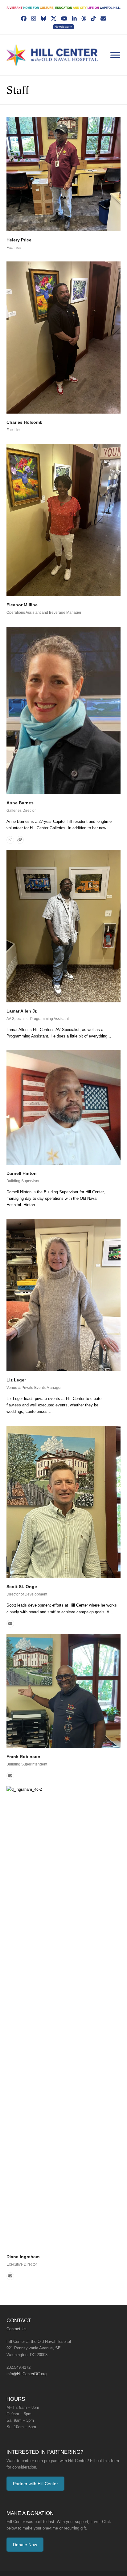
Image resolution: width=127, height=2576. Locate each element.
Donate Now (25, 2525)
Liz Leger (16, 1368)
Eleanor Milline (21, 599)
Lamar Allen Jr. (21, 1005)
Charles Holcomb (23, 417)
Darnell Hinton (21, 1167)
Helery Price (18, 234)
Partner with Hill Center (35, 2465)
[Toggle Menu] (115, 49)
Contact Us (16, 2310)
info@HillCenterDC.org (26, 2355)
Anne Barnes (19, 797)
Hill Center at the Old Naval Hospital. (68, 2561)
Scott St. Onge (21, 1568)
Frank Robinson (22, 1738)
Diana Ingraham (22, 2238)
